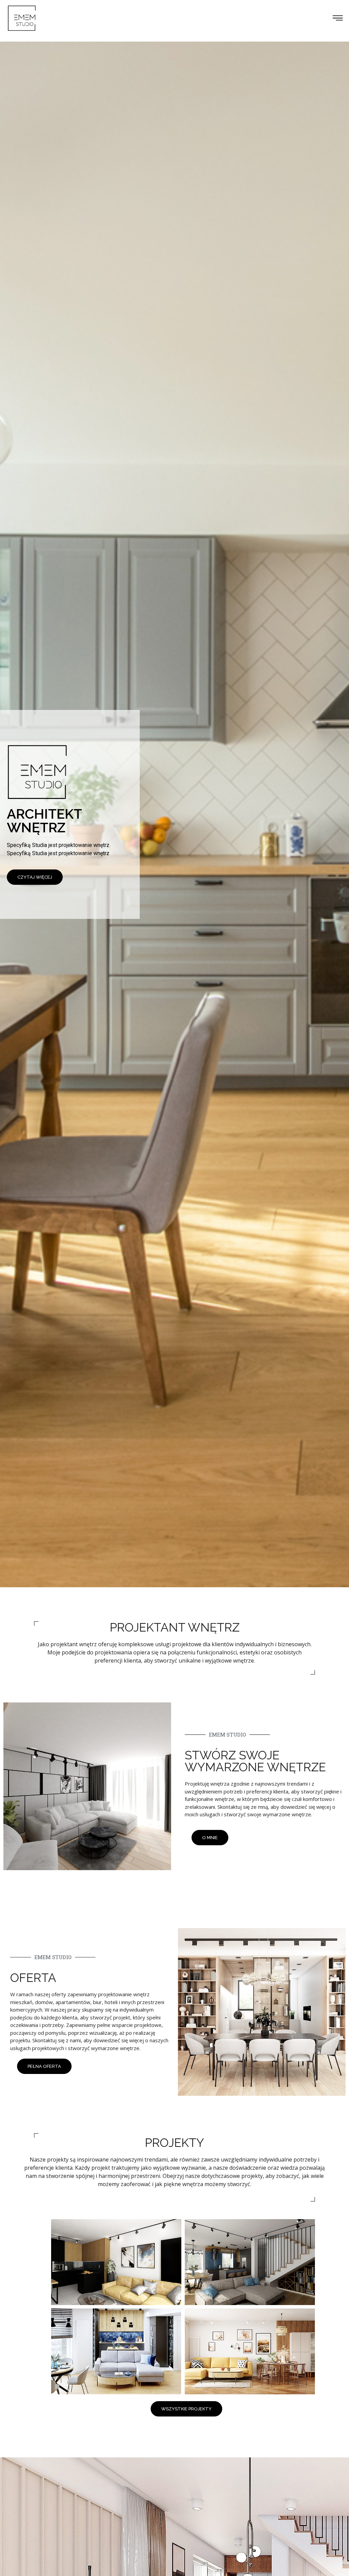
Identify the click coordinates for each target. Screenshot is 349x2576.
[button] (338, 18)
